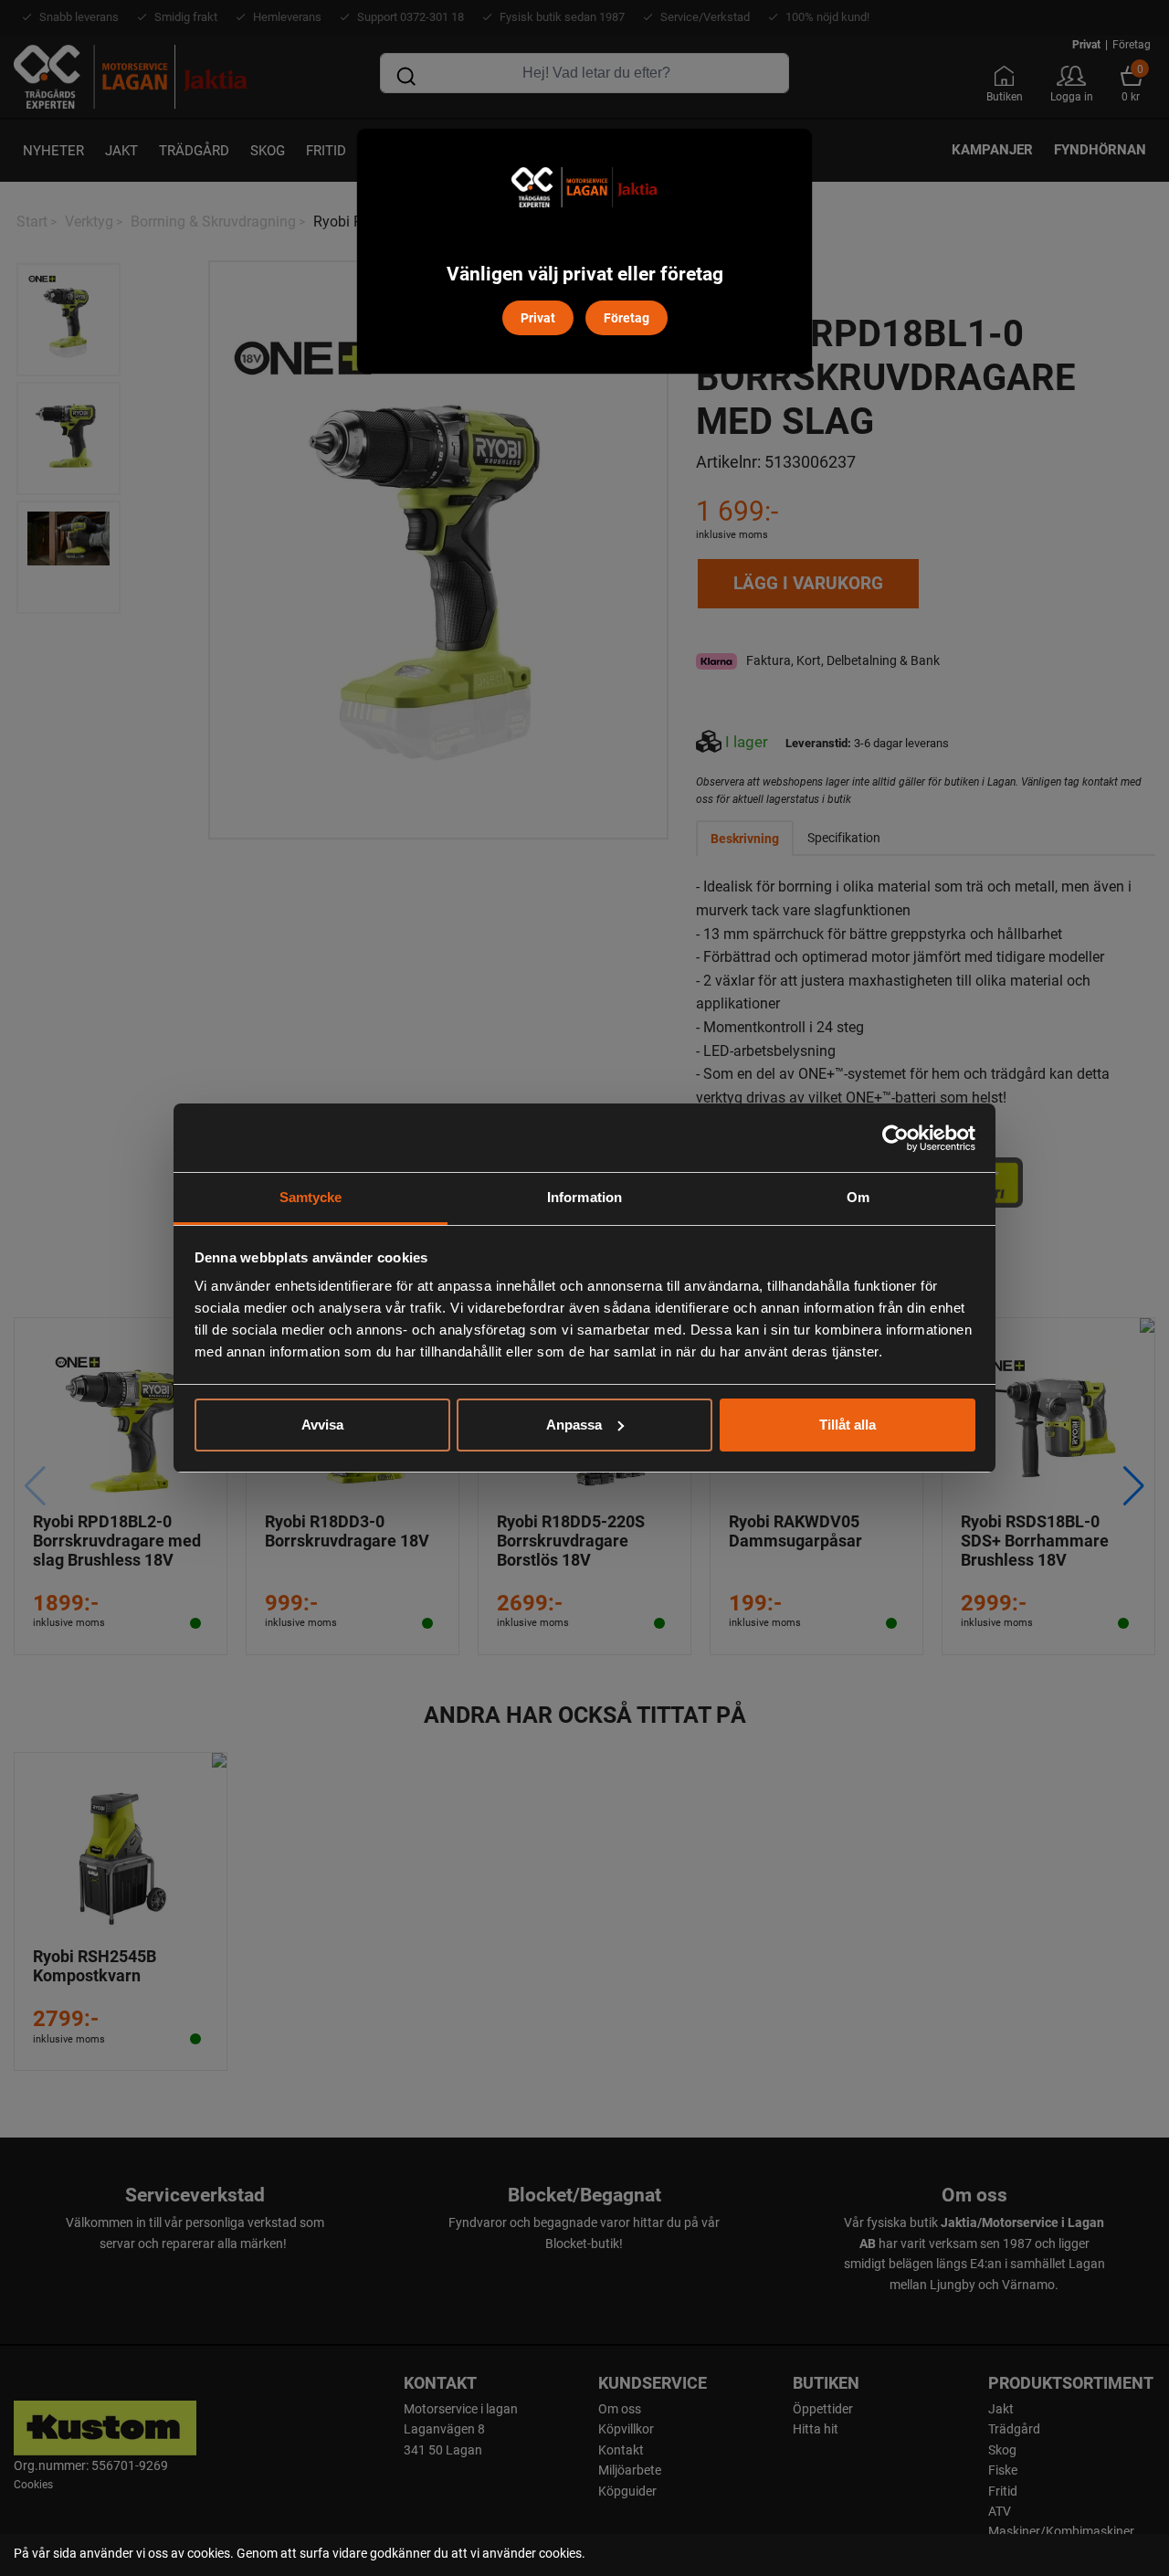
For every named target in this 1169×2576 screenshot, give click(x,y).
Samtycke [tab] (311, 1197)
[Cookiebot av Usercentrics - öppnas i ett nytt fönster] (895, 1138)
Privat (538, 317)
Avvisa (322, 1425)
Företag (627, 317)
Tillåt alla (848, 1425)
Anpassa (574, 1425)
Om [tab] (858, 1197)
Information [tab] (584, 1197)
